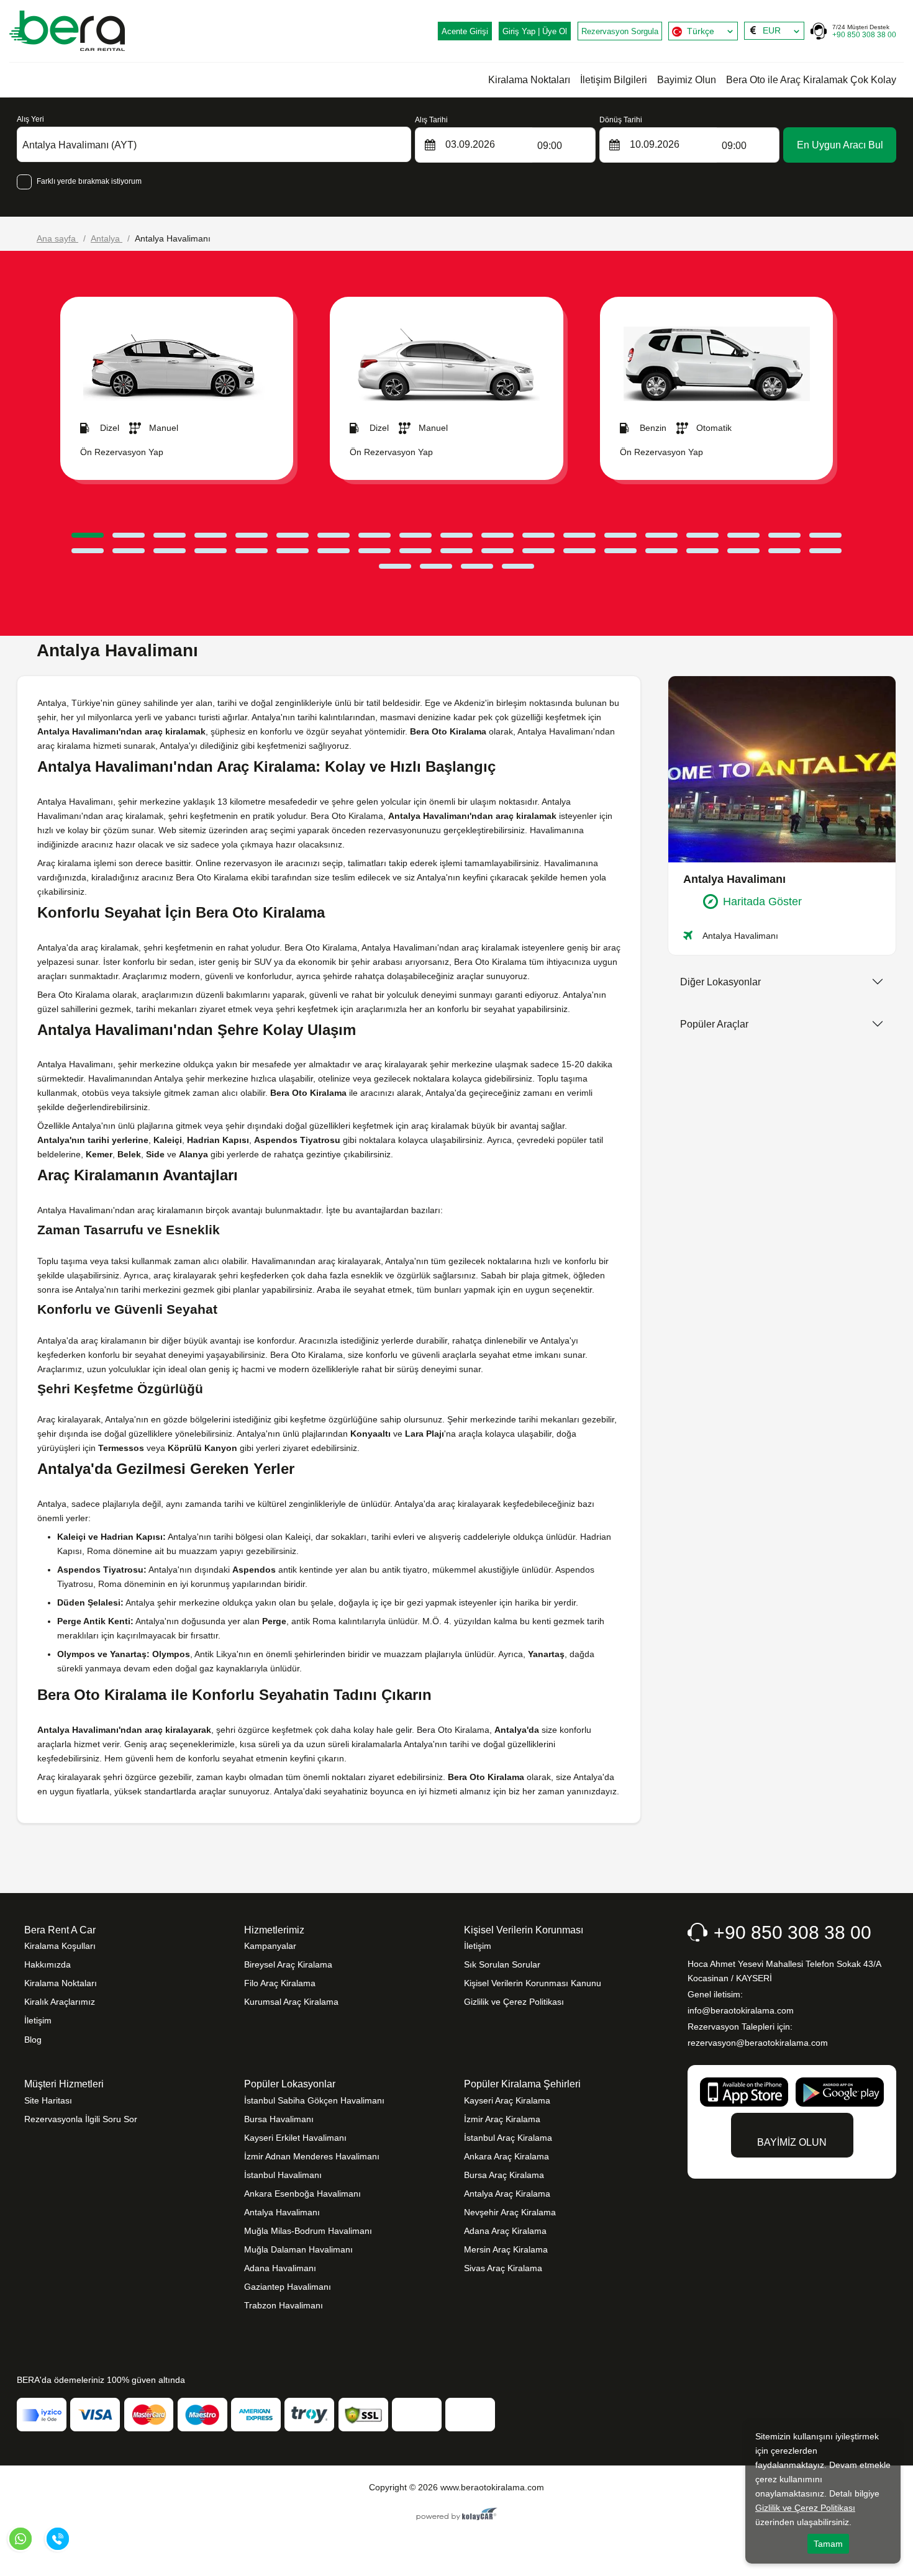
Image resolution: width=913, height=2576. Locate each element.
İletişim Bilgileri (614, 80)
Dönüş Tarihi (621, 120)
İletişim (38, 2020)
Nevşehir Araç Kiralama (510, 2212)
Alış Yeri (30, 119)
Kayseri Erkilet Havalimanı (295, 2138)
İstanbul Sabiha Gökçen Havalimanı (314, 2100)
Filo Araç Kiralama (280, 1983)
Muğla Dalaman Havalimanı (298, 2249)
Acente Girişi (465, 31)
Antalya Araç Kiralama (507, 2194)
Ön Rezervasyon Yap (122, 452)
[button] (88, 535)
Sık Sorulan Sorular (502, 1964)
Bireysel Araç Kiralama (288, 1964)
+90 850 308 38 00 (864, 31)
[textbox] (703, 31)
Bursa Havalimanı (279, 2119)
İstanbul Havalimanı (283, 2175)
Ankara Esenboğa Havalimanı (302, 2194)
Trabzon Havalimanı (284, 2305)
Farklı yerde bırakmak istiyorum (89, 181)
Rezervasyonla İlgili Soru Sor (81, 2119)
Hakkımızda (48, 1964)
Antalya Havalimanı (282, 2212)
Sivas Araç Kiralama (503, 2268)
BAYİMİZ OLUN (792, 2142)
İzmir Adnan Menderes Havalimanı (312, 2156)
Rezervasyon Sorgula (620, 31)
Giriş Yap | (535, 31)
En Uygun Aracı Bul (840, 145)
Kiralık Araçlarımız (60, 2002)
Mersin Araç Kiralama (506, 2249)
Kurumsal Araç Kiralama (291, 2002)
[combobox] (703, 31)
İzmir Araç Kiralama (502, 2119)
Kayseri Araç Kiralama (507, 2100)
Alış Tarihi (431, 120)
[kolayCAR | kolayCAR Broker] (457, 2515)
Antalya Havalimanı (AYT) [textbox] (79, 145)
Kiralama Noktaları (529, 80)
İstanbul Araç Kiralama (508, 2138)
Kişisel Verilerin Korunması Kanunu (533, 1983)
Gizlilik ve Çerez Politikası (514, 2002)
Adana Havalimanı (280, 2268)
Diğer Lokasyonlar (720, 982)
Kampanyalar (270, 1946)
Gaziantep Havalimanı (288, 2287)
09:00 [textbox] (550, 146)
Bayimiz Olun (687, 80)
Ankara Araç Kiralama (506, 2156)
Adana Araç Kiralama (505, 2231)
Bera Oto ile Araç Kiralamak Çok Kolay (811, 80)
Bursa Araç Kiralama (504, 2175)
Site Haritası (48, 2100)
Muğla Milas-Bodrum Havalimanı (308, 2231)
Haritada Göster (762, 902)
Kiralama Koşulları (60, 1946)
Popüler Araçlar (714, 1024)
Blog (33, 2040)
